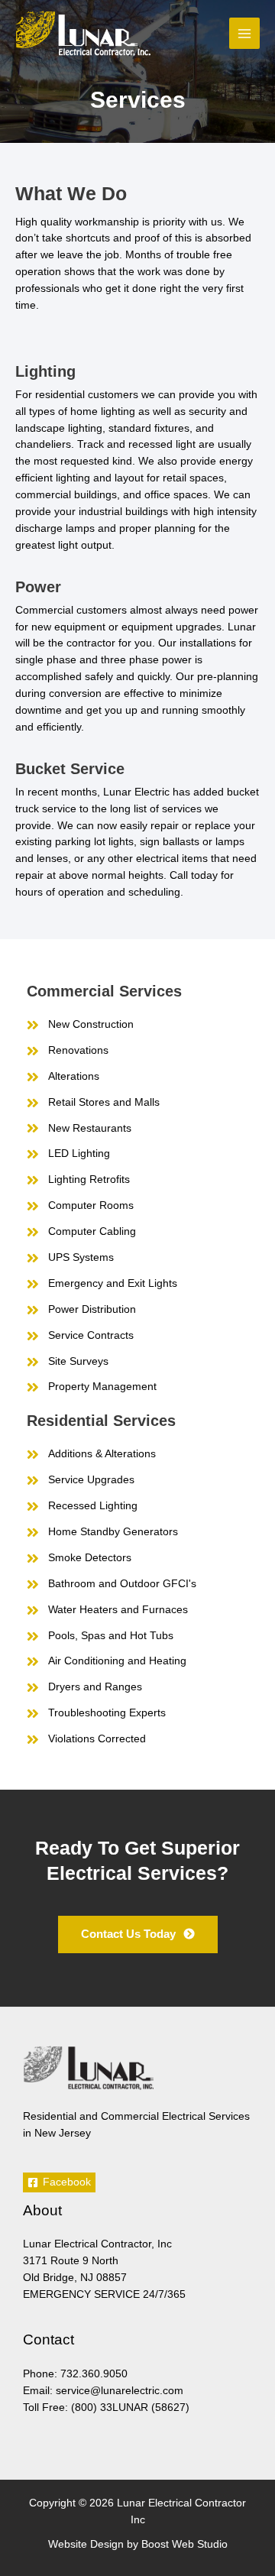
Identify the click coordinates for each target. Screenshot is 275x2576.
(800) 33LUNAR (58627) (130, 2408)
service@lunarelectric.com (120, 2391)
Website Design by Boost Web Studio (138, 2544)
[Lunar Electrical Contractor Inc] (83, 34)
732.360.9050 (94, 2374)
